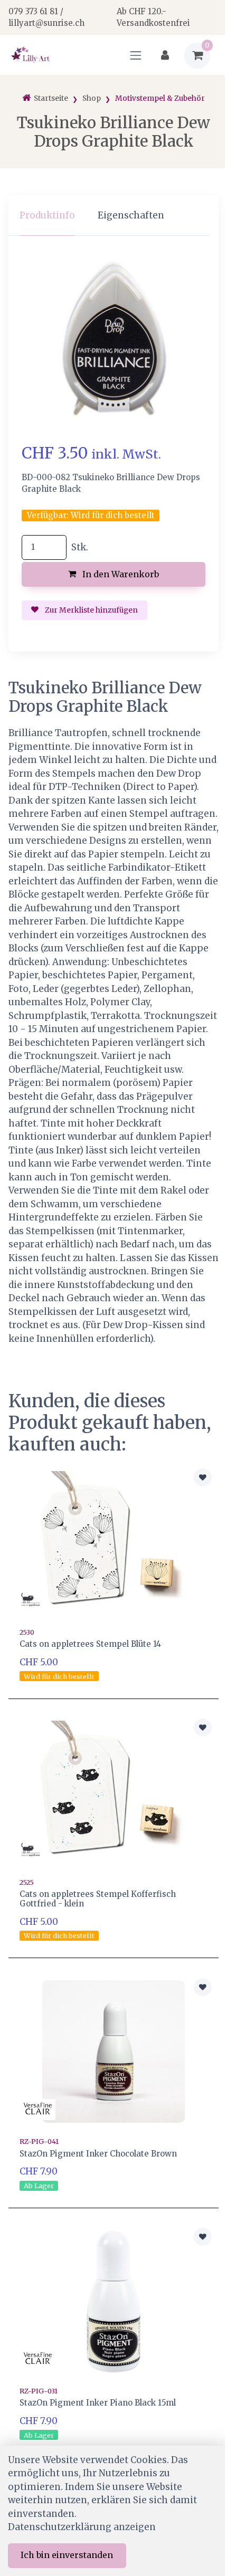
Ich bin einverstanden (67, 2555)
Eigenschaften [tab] (131, 215)
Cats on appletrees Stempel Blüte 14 (90, 1644)
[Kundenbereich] (165, 56)
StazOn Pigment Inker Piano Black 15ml (98, 2403)
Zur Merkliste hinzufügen (91, 610)
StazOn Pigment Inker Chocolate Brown (98, 2154)
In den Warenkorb (120, 574)
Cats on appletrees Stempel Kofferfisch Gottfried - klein (98, 1899)
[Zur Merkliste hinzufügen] (203, 1477)
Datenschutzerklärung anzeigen (82, 2527)
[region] (113, 216)
